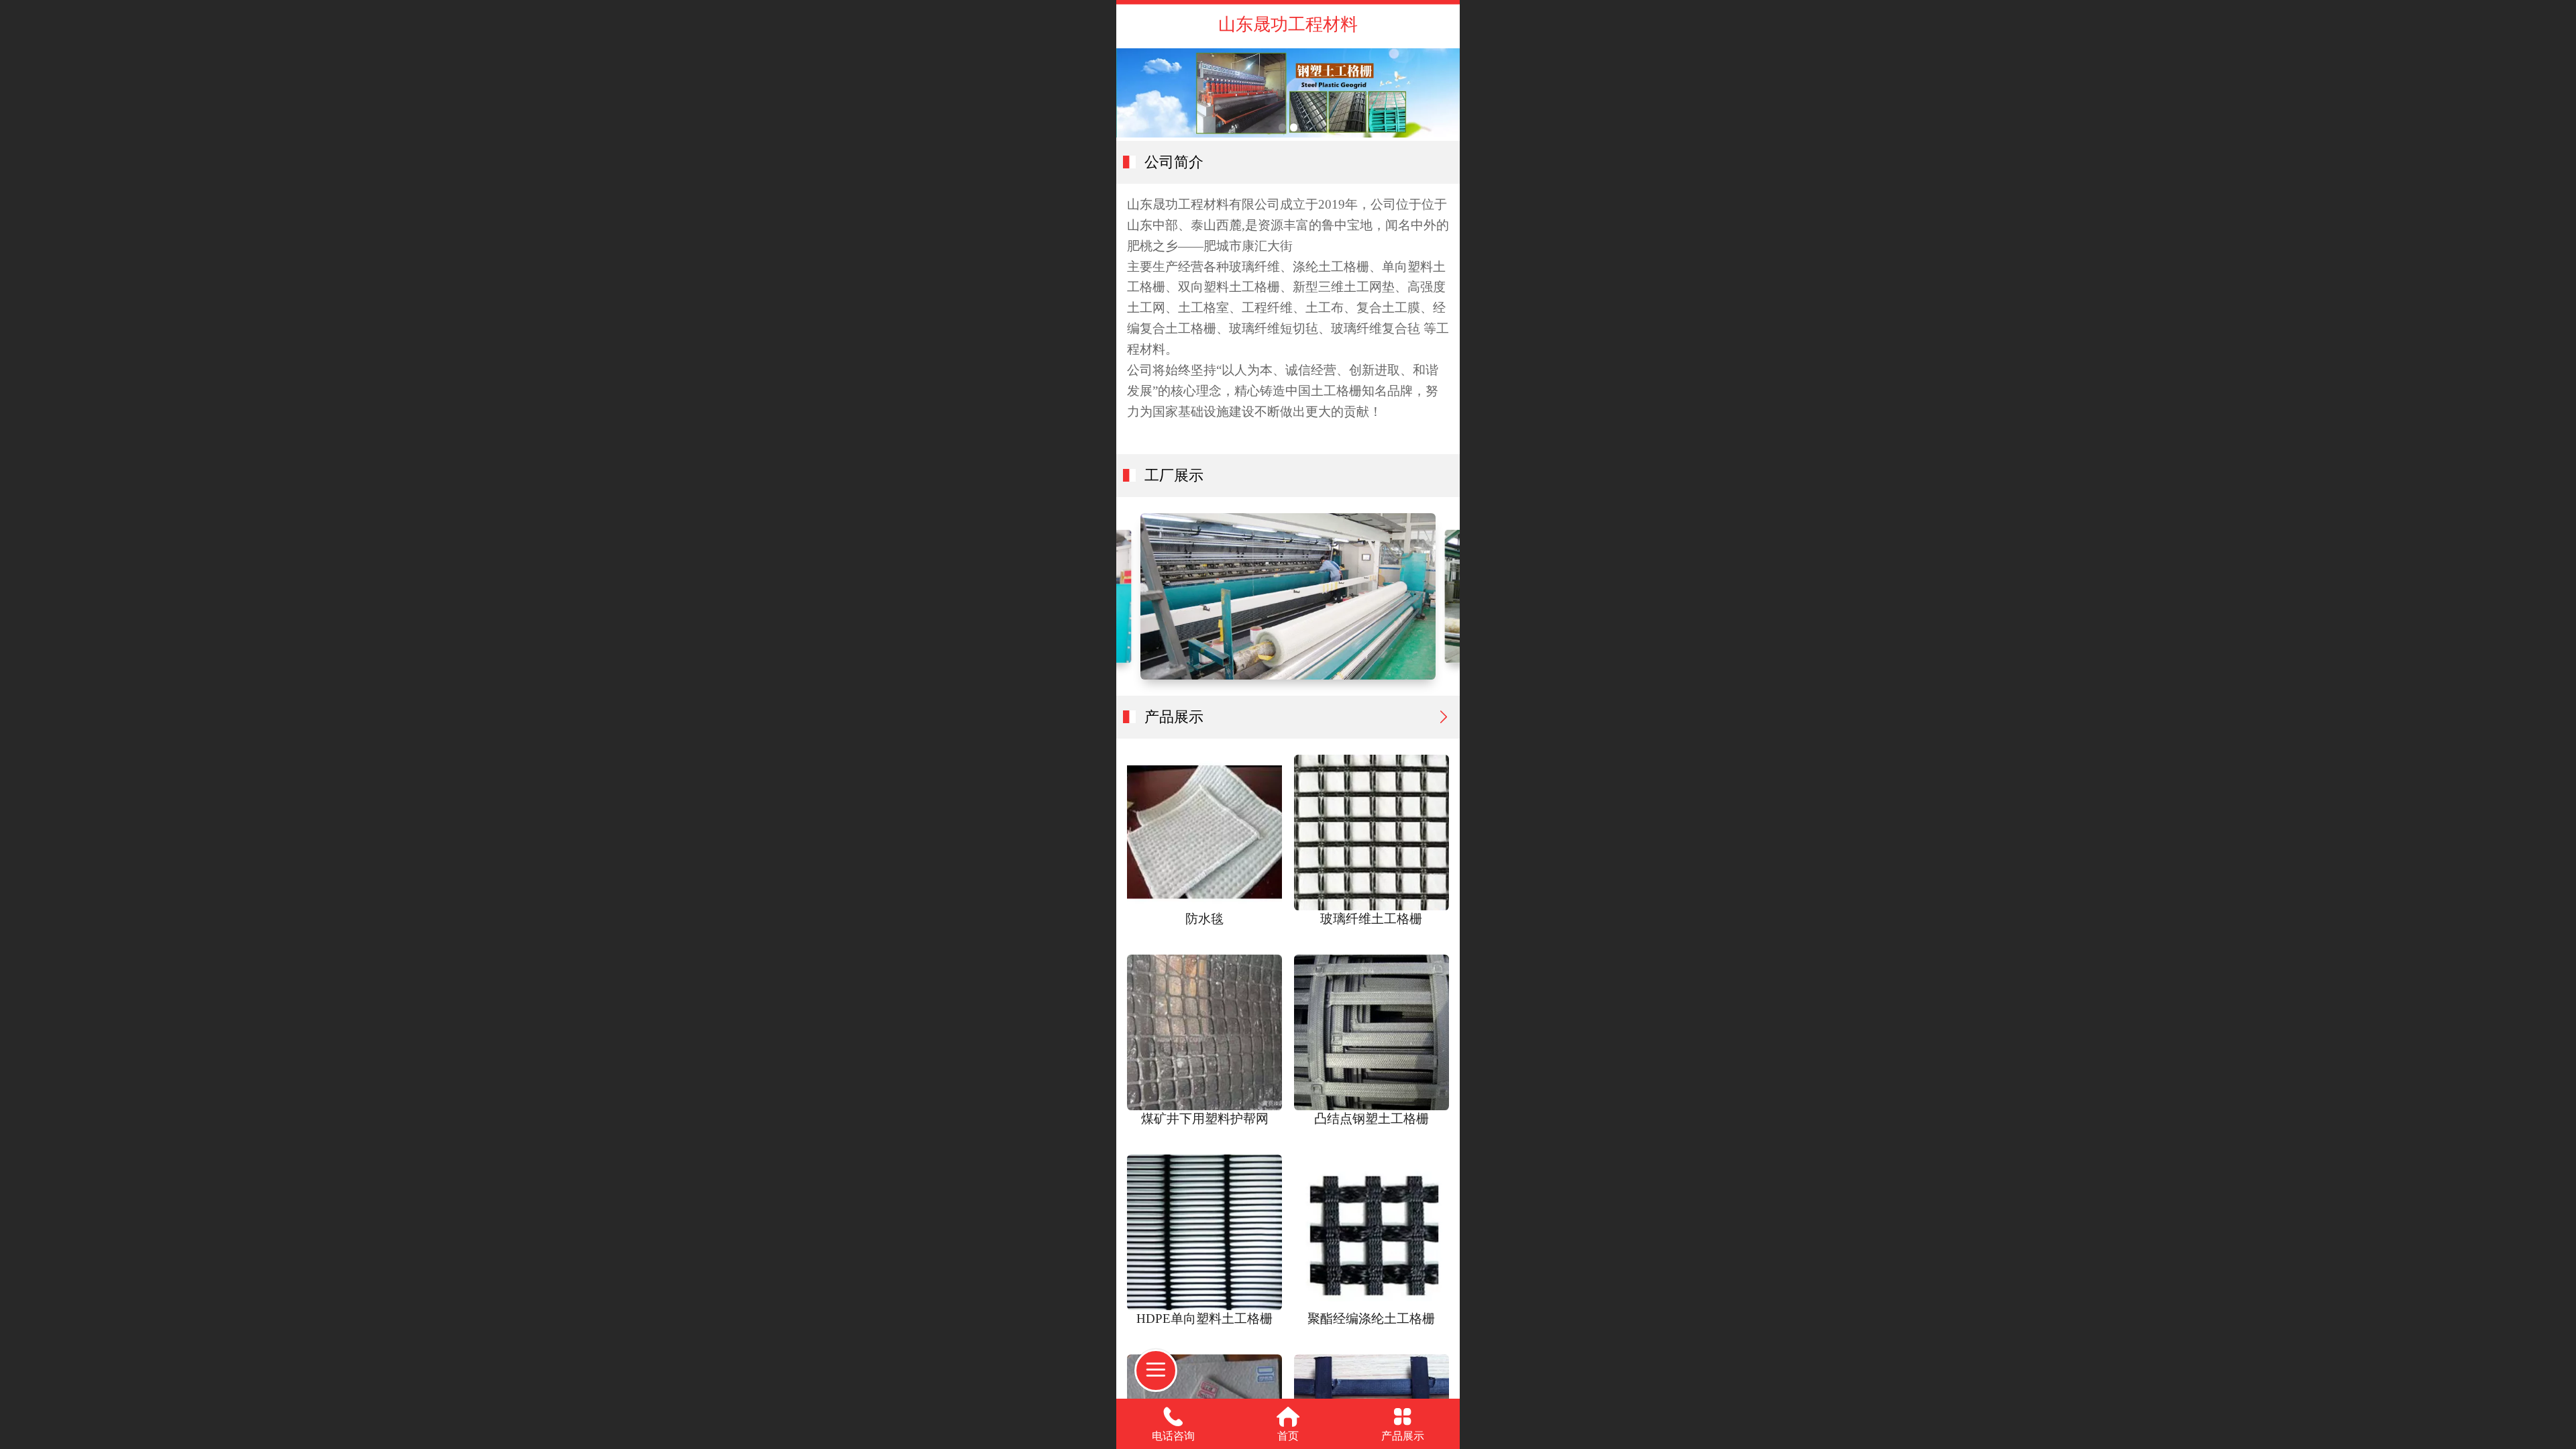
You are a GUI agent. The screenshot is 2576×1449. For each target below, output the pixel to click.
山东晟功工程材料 (1288, 24)
